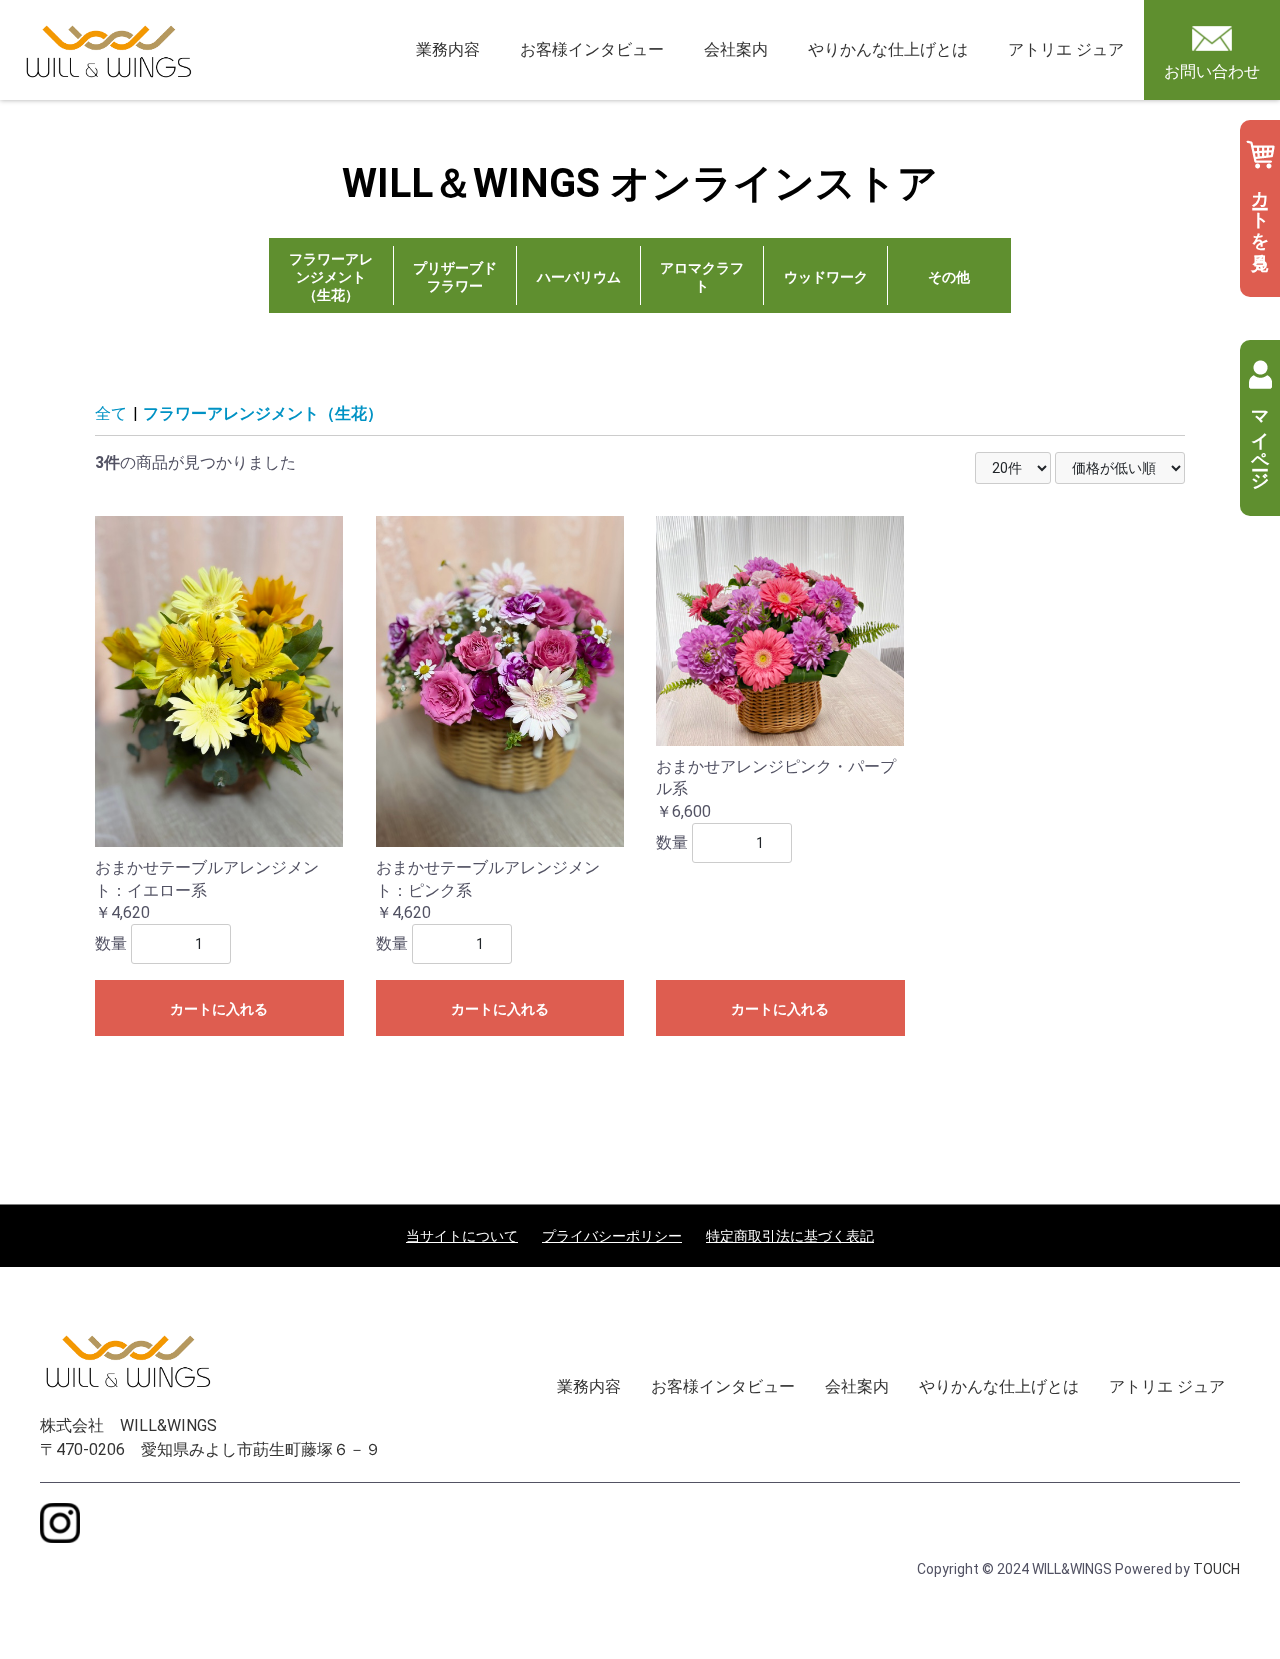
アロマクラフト (702, 277)
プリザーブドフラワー (455, 277)
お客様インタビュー (592, 49)
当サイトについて (462, 1236)
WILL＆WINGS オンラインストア (640, 183)
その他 (949, 277)
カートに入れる (219, 1009)
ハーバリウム (579, 277)
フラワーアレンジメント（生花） (331, 277)
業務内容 (448, 49)
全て (111, 413)
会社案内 (736, 49)
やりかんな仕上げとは (888, 49)
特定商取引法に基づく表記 (790, 1236)
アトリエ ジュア (1066, 49)
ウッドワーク (826, 277)
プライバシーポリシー (612, 1236)
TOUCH (1216, 1569)
